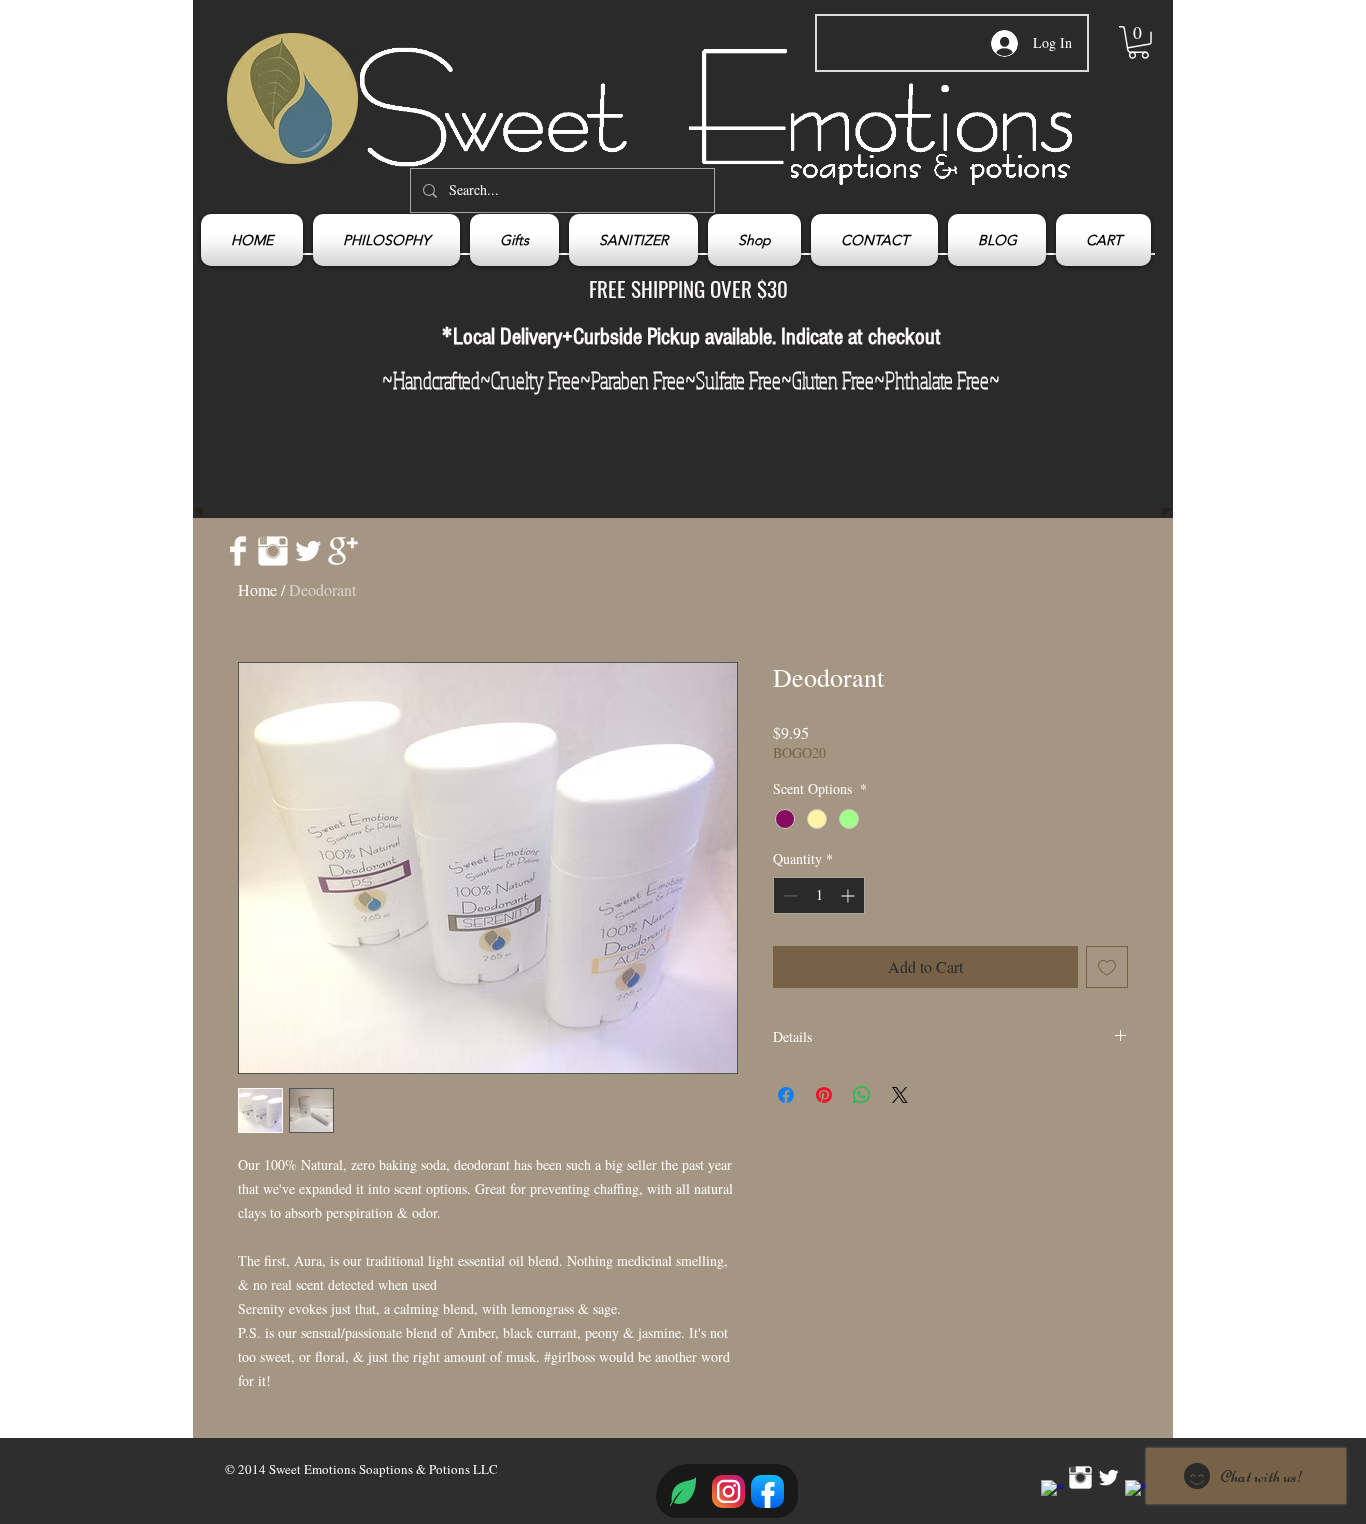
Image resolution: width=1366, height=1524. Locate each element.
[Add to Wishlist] (1107, 967)
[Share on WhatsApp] (862, 1095)
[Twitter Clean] (308, 551)
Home (257, 589)
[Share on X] (900, 1095)
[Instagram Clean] (273, 551)
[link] (1138, 42)
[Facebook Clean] (238, 551)
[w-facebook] (1052, 1491)
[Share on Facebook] (786, 1095)
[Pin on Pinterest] (824, 1095)
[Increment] (849, 895)
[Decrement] (788, 895)
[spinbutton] (819, 895)
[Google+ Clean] (343, 551)
